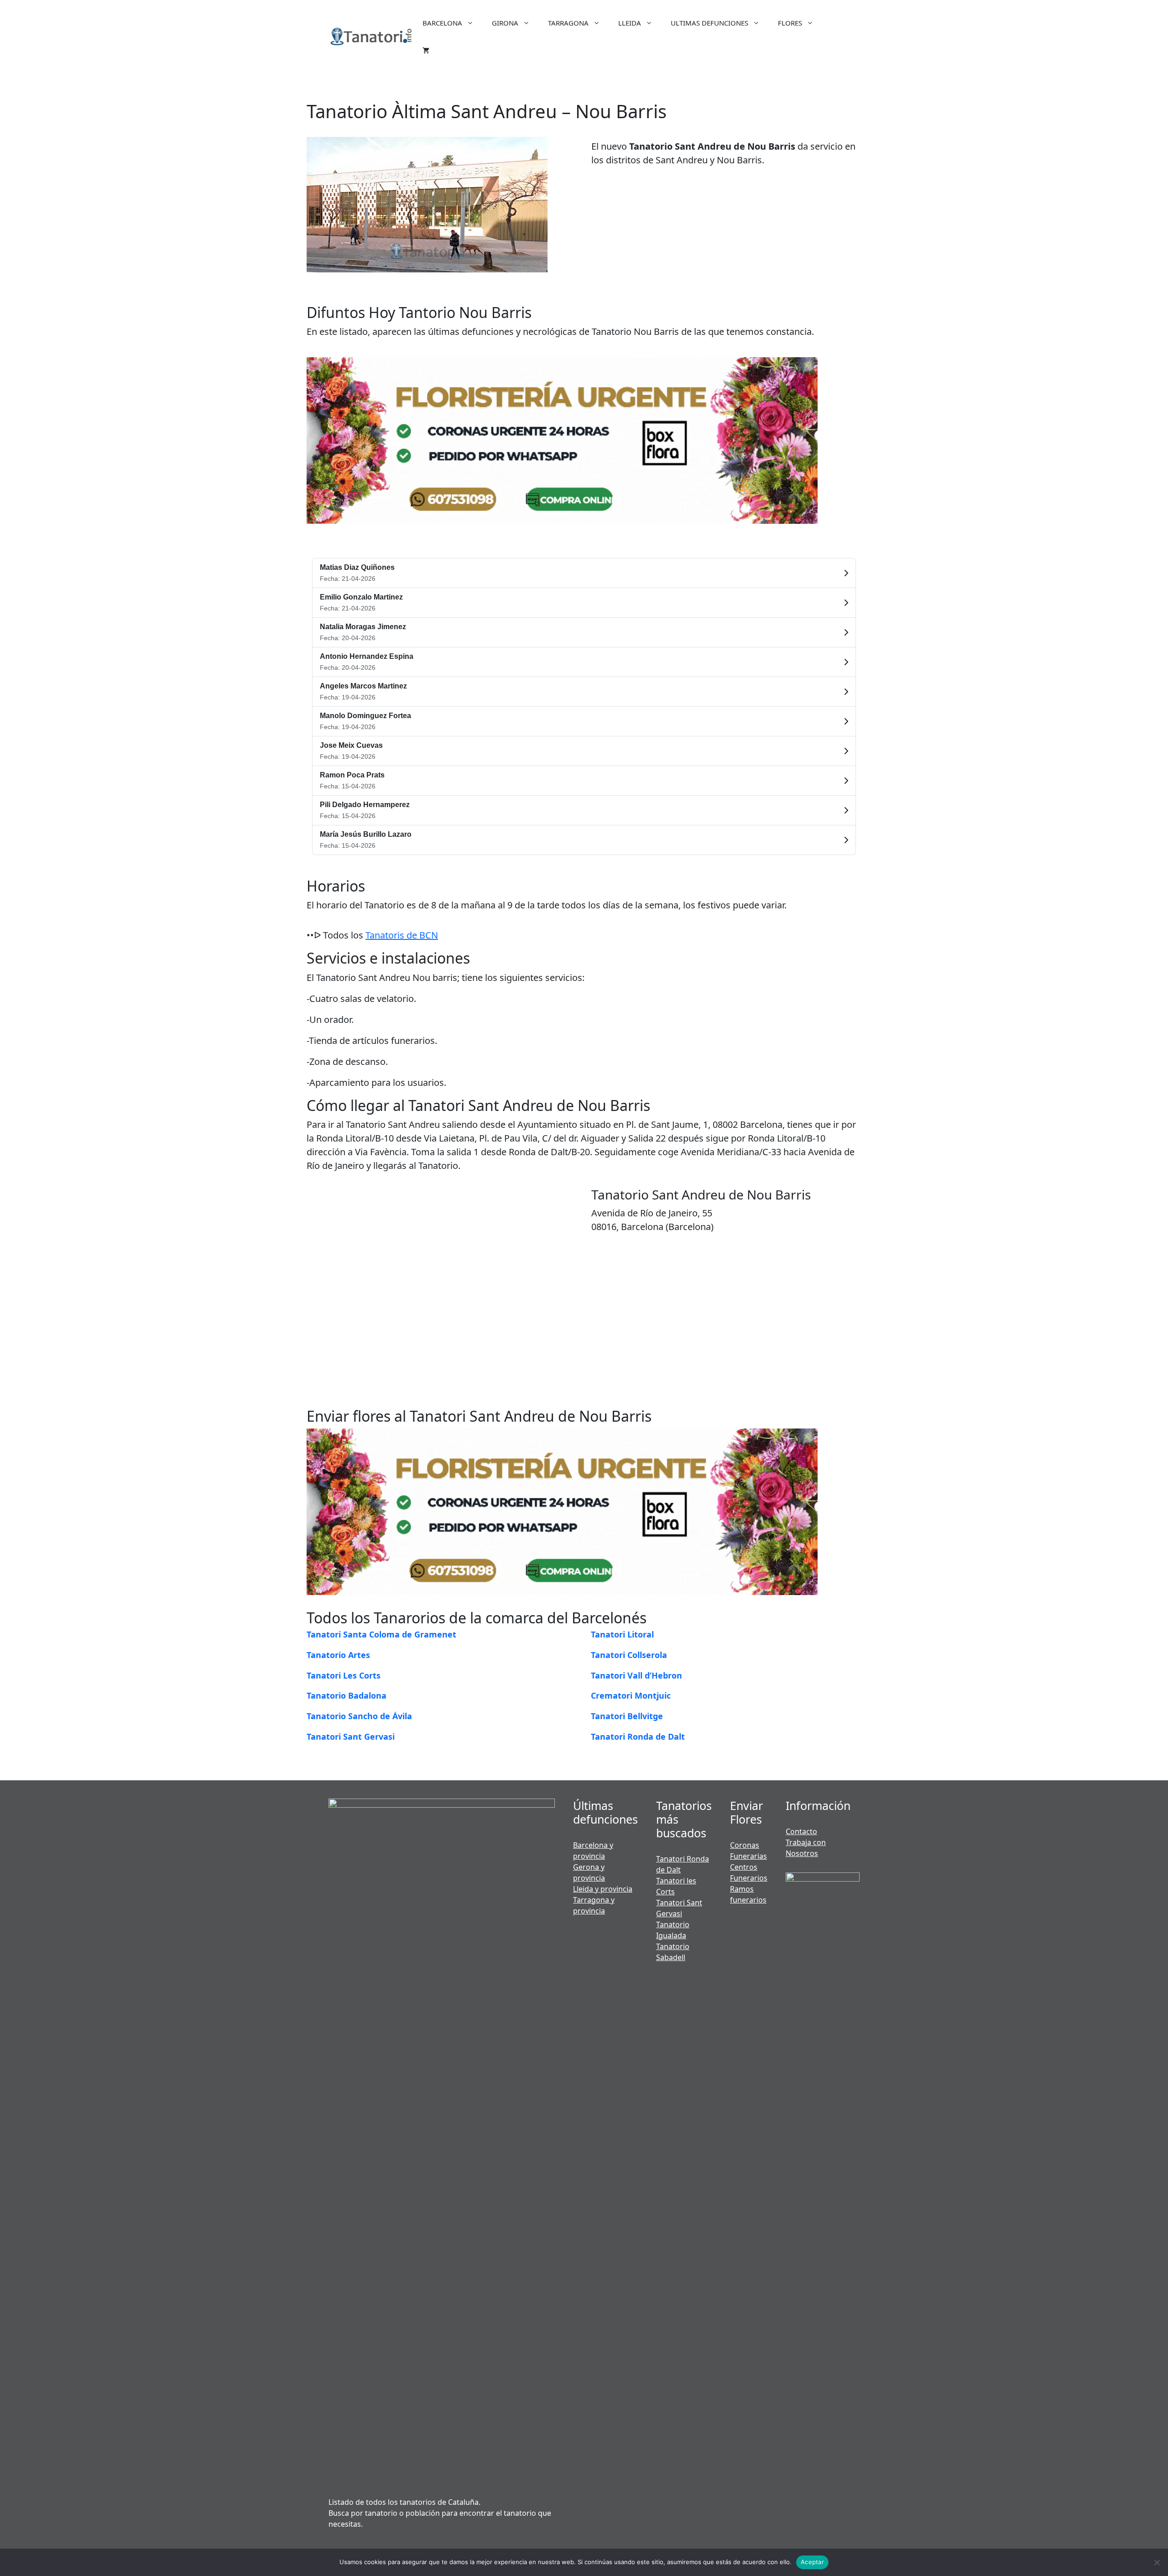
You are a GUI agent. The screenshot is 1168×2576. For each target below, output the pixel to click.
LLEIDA (630, 23)
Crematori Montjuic (631, 1695)
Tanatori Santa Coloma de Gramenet (381, 1634)
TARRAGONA (568, 23)
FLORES (790, 23)
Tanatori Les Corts (344, 1675)
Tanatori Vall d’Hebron (636, 1675)
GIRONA (505, 23)
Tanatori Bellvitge (627, 1716)
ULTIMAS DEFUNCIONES (709, 23)
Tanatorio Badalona (347, 1695)
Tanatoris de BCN (402, 935)
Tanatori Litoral (622, 1634)
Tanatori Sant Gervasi (351, 1736)
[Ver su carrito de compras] (426, 50)
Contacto (801, 1831)
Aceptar (812, 2562)
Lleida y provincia (603, 1889)
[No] (1157, 2562)
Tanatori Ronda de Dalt (638, 1736)
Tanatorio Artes (338, 1655)
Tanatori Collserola (629, 1655)
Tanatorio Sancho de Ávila (359, 1716)
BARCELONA (442, 23)
